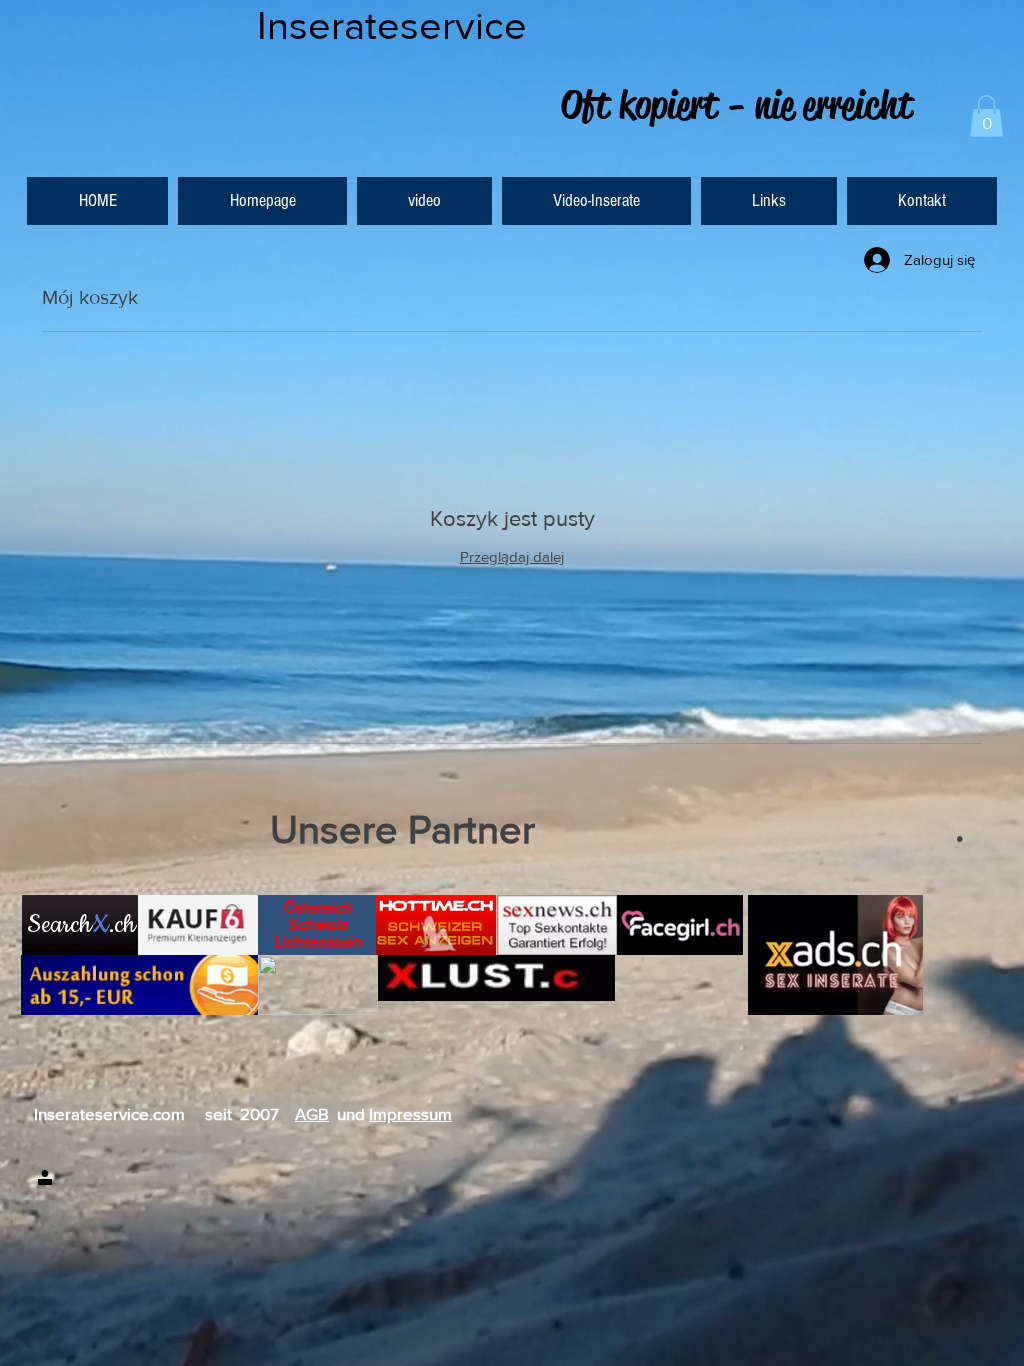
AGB (312, 1113)
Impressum (410, 1113)
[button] (986, 116)
